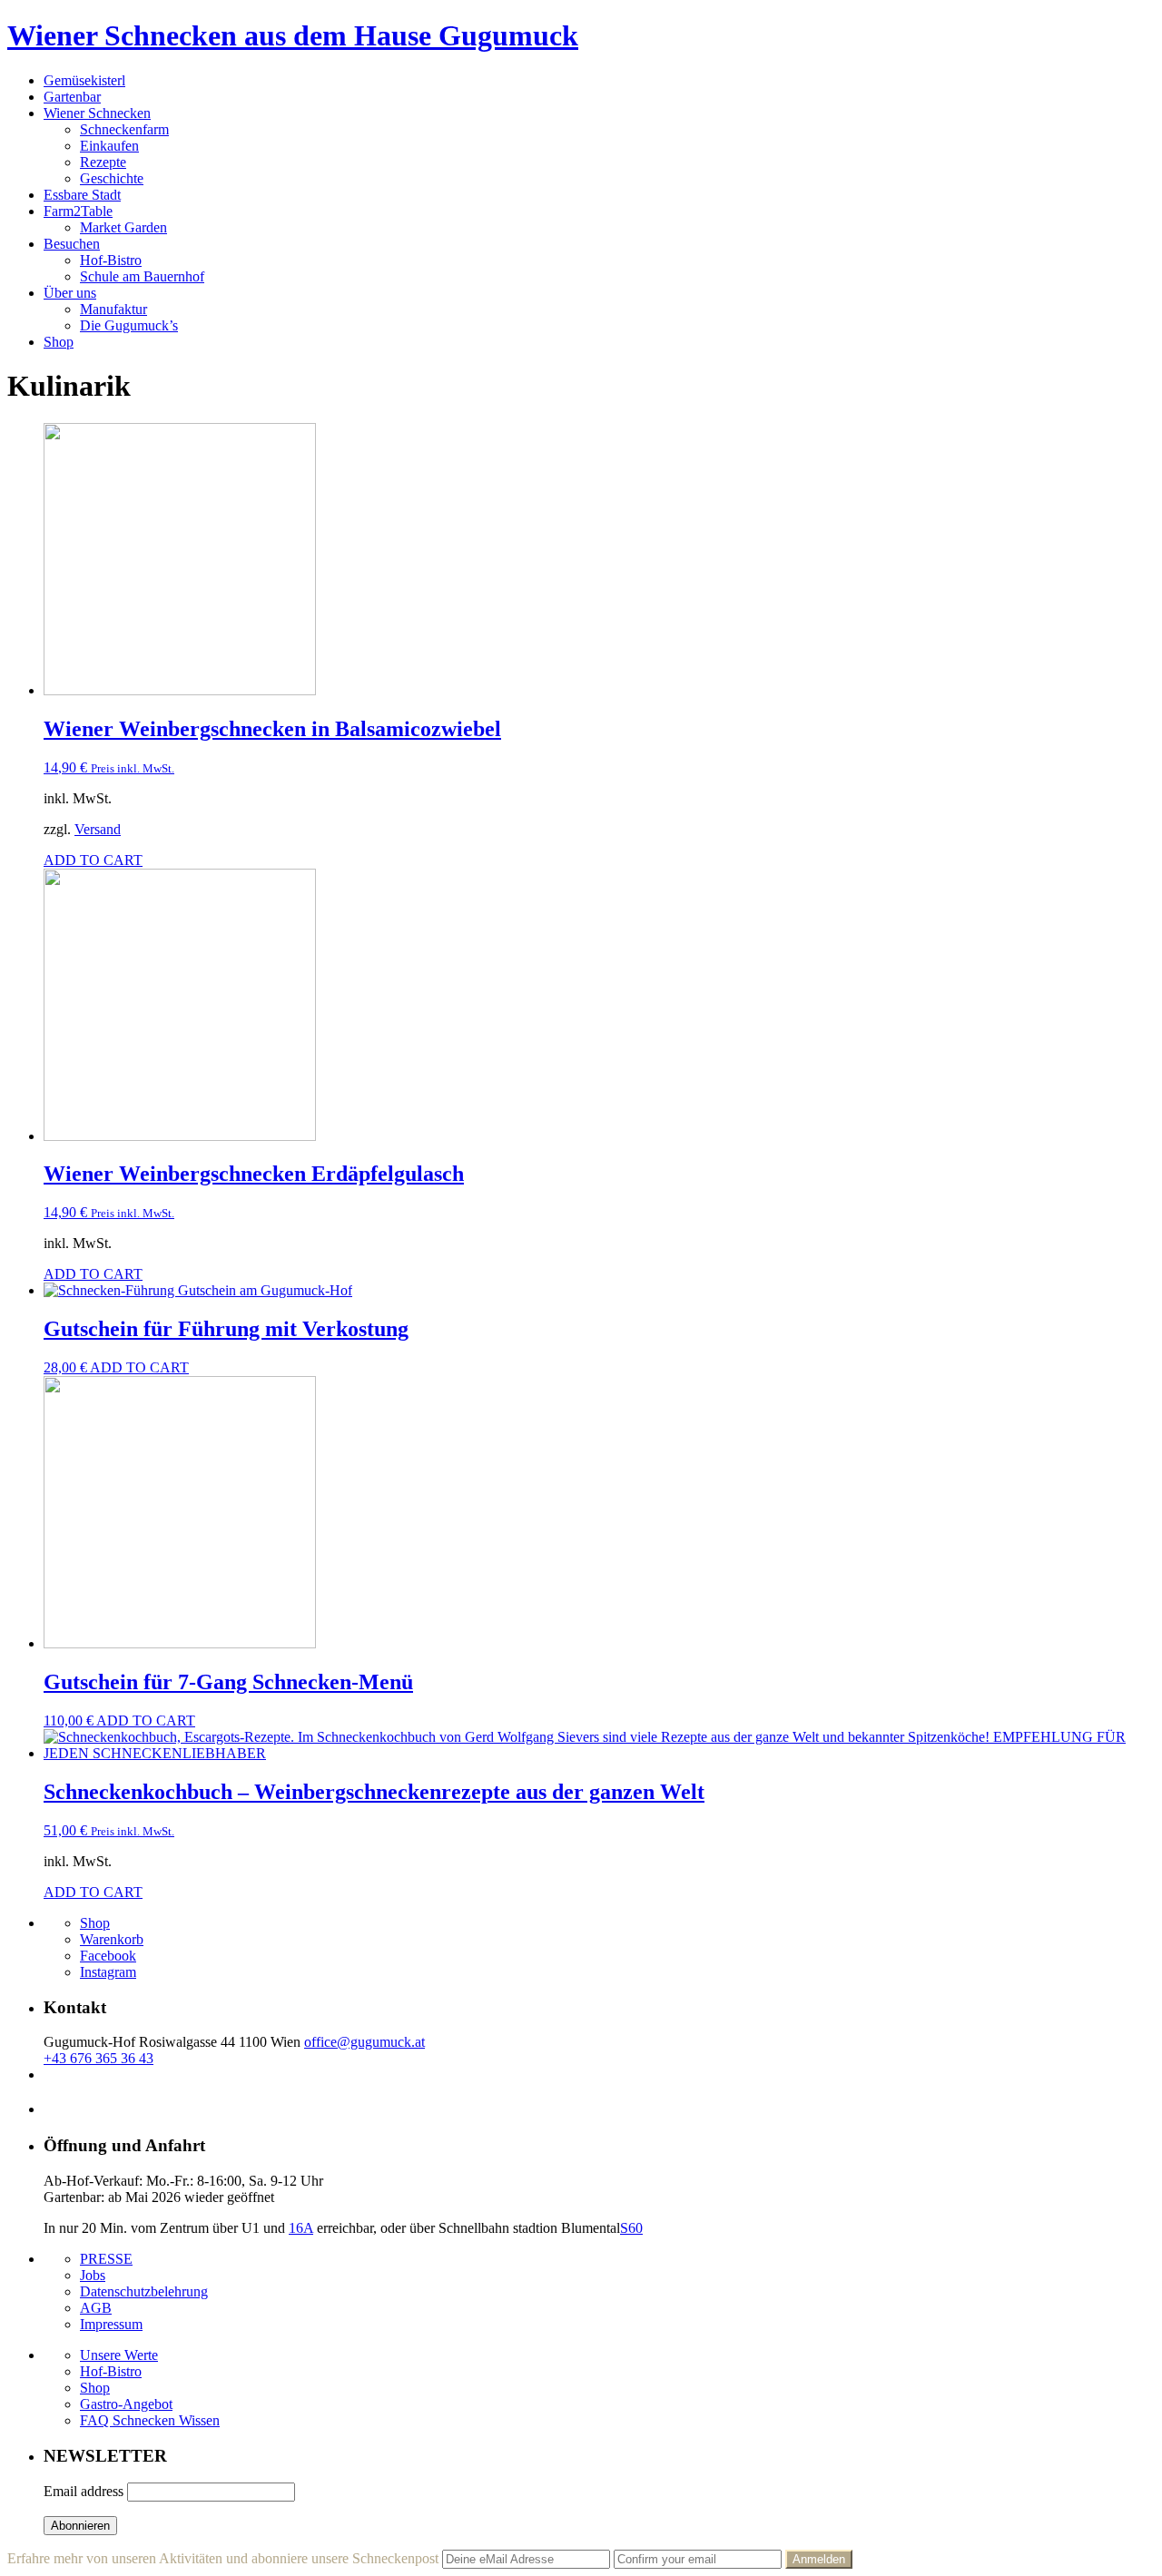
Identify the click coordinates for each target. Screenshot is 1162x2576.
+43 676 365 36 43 (98, 2058)
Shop (59, 342)
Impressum (111, 2324)
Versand (98, 829)
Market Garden (123, 227)
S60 (631, 2228)
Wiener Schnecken (97, 113)
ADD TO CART (93, 860)
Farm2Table (78, 211)
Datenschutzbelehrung (144, 2291)
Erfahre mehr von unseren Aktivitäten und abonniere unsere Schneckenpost (223, 2558)
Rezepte (103, 162)
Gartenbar (72, 97)
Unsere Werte (119, 2355)
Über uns (70, 293)
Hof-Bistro (111, 260)
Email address (84, 2491)
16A (301, 2228)
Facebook (108, 1956)
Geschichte (112, 178)
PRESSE (106, 2259)
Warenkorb (112, 1939)
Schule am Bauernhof (142, 276)
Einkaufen (109, 146)
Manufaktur (113, 309)
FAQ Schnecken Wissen (150, 2420)
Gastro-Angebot (126, 2404)
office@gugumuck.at (364, 2042)
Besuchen (72, 244)
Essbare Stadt (82, 195)
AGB (96, 2308)
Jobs (93, 2275)
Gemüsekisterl (84, 80)
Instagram (108, 1972)
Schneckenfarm (124, 129)
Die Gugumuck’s (129, 325)
